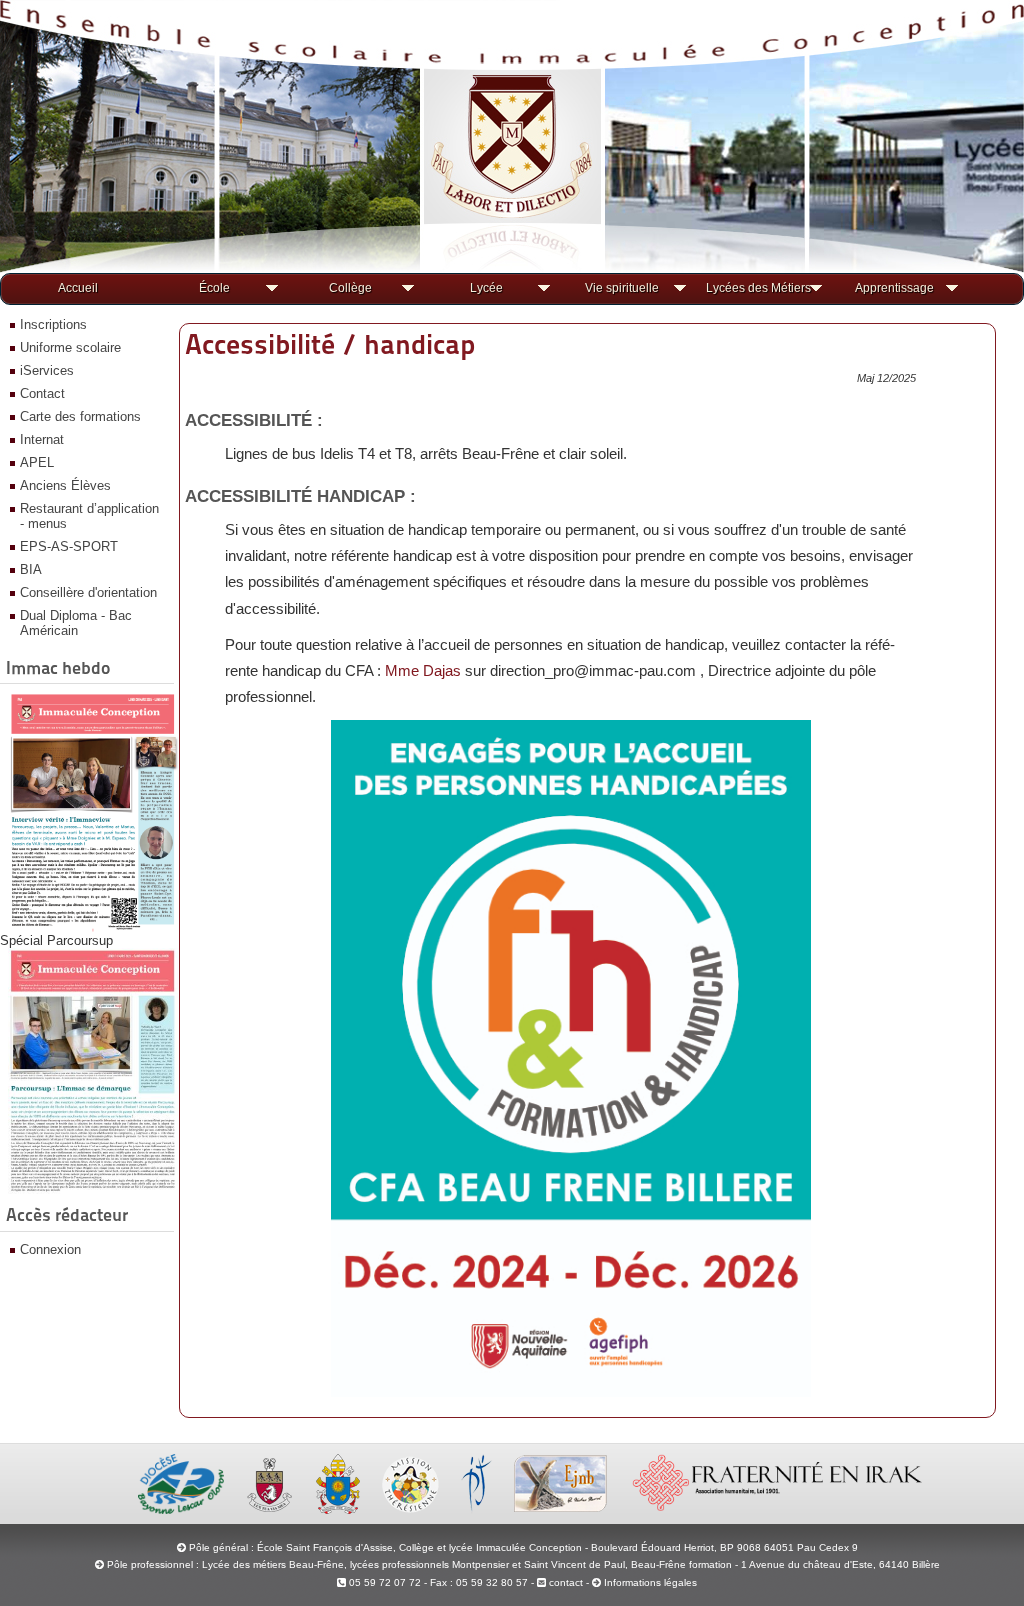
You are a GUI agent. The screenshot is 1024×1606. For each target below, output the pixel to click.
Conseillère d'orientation (88, 592)
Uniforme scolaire (70, 347)
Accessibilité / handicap (330, 344)
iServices (47, 370)
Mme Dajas (423, 670)
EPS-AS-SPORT (69, 546)
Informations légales (650, 1582)
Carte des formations (80, 416)
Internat (42, 439)
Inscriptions (53, 324)
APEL (37, 462)
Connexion (50, 1249)
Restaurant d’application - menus (89, 516)
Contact (42, 393)
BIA (31, 569)
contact (564, 1582)
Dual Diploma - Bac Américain (76, 623)
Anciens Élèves (65, 485)
